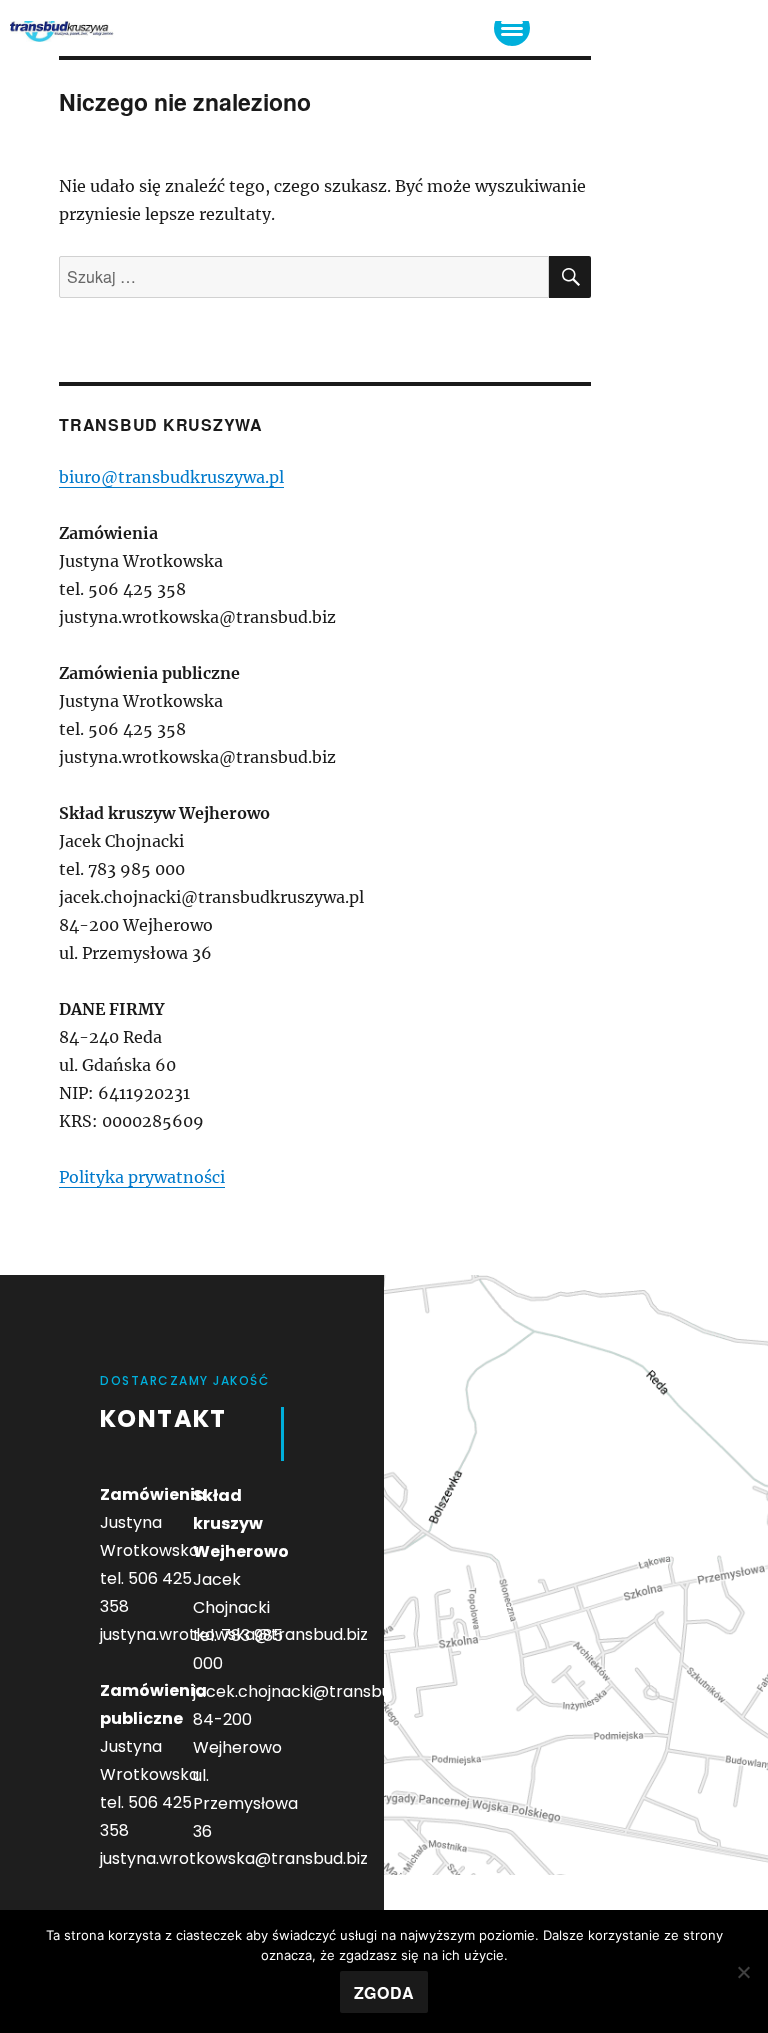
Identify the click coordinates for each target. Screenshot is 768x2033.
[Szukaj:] (304, 277)
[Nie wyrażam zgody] (743, 1972)
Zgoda (384, 1992)
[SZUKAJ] (570, 277)
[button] (512, 28)
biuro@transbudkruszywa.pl (171, 477)
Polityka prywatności (142, 1177)
